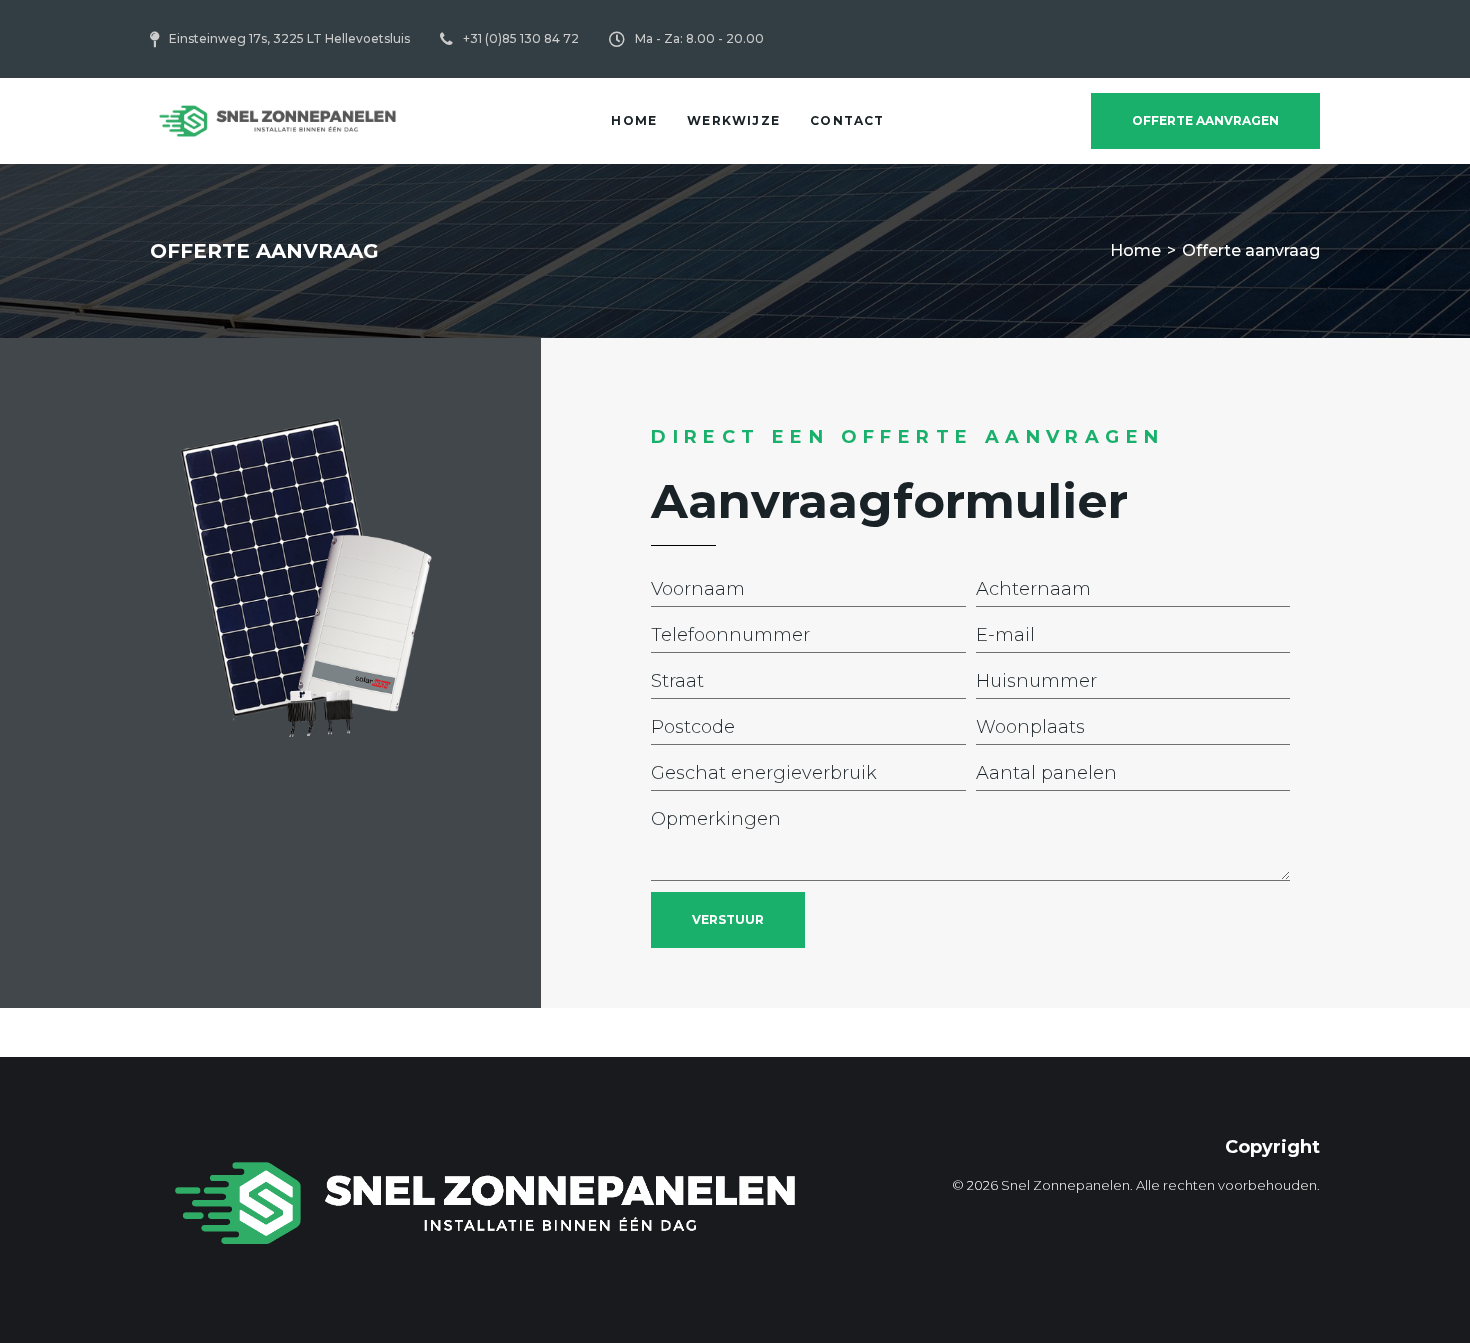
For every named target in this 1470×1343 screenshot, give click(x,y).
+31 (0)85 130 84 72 (521, 38)
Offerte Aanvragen (1205, 120)
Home (1135, 250)
